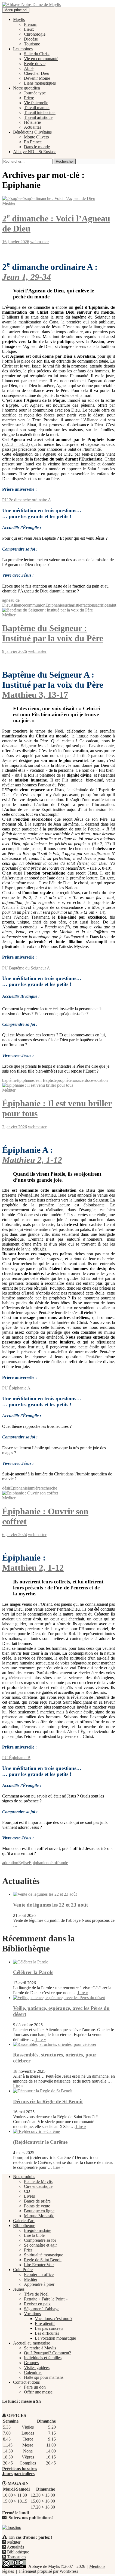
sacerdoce (85, 1080)
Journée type (35, 93)
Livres (29, 2196)
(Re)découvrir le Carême (40, 2142)
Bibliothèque (24, 2226)
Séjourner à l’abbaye (42, 2309)
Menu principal (16, 10)
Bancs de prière (37, 2201)
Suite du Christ (37, 54)
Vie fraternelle (36, 103)
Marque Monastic (39, 2216)
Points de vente (37, 2206)
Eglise (24, 1863)
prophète (64, 1080)
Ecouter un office (39, 2274)
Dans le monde (37, 147)
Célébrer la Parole (33, 1972)
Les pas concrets (49, 2328)
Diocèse (31, 39)
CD (27, 2191)
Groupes (31, 2363)
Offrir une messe (38, 2392)
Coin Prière (23, 2270)
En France (33, 142)
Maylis (19, 19)
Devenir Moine (37, 78)
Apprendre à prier (39, 2284)
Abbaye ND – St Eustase (35, 152)
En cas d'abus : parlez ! (31, 2537)
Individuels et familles (43, 2358)
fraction (88, 605)
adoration (10, 1863)
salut (112, 605)
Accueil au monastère (32, 2343)
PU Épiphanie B (16, 1758)
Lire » (82, 1993)
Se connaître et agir (40, 2245)
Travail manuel (37, 108)
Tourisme (32, 44)
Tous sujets (17, 2557)
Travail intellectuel (40, 112)
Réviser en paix (37, 2304)
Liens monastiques (40, 83)
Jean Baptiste (45, 1080)
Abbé (29, 68)
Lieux (29, 29)
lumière (34, 1488)
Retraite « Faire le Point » (46, 2299)
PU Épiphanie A (16, 1388)
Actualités (33, 127)
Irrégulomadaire (38, 2230)
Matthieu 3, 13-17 (35, 695)
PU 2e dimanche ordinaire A (27, 500)
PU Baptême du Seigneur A (26, 968)
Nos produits (24, 2177)
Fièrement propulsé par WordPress (49, 2571)
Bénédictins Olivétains (32, 132)
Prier (28, 2250)
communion (35, 605)
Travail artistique (38, 117)
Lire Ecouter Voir (39, 2265)
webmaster (39, 242)
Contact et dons (26, 2382)
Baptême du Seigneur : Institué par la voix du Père (53, 633)
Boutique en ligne (39, 2211)
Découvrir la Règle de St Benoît (48, 2101)
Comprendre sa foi (40, 2240)
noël (50, 1863)
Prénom (31, 24)
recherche (49, 1488)
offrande (61, 1863)
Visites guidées (37, 2367)
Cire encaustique (38, 2186)
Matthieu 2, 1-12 (32, 1160)
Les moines (23, 49)
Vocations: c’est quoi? (54, 2319)
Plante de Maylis (38, 2181)
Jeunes (19, 2289)
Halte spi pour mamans (44, 2377)
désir (6, 1488)
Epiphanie (54, 605)
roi (74, 1080)
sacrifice (101, 605)
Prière (29, 98)
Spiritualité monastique (44, 2255)
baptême (9, 1080)
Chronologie (35, 34)
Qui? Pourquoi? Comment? (47, 2353)
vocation (100, 1080)
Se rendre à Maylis (40, 2348)
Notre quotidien (27, 88)
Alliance (18, 605)
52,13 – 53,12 (16, 444)
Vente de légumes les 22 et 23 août (50, 1905)
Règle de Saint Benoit (43, 2260)
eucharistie (72, 605)
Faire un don (35, 2387)
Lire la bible (34, 2235)
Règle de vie (35, 64)
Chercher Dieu (37, 73)
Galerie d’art (24, 2221)
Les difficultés (47, 2333)
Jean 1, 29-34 (27, 277)
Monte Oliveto (36, 137)
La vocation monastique (55, 2338)
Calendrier (33, 2372)
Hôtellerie (32, 122)
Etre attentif (45, 2323)
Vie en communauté (41, 59)
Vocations (32, 2314)
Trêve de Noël (36, 2294)
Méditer (9, 203)
